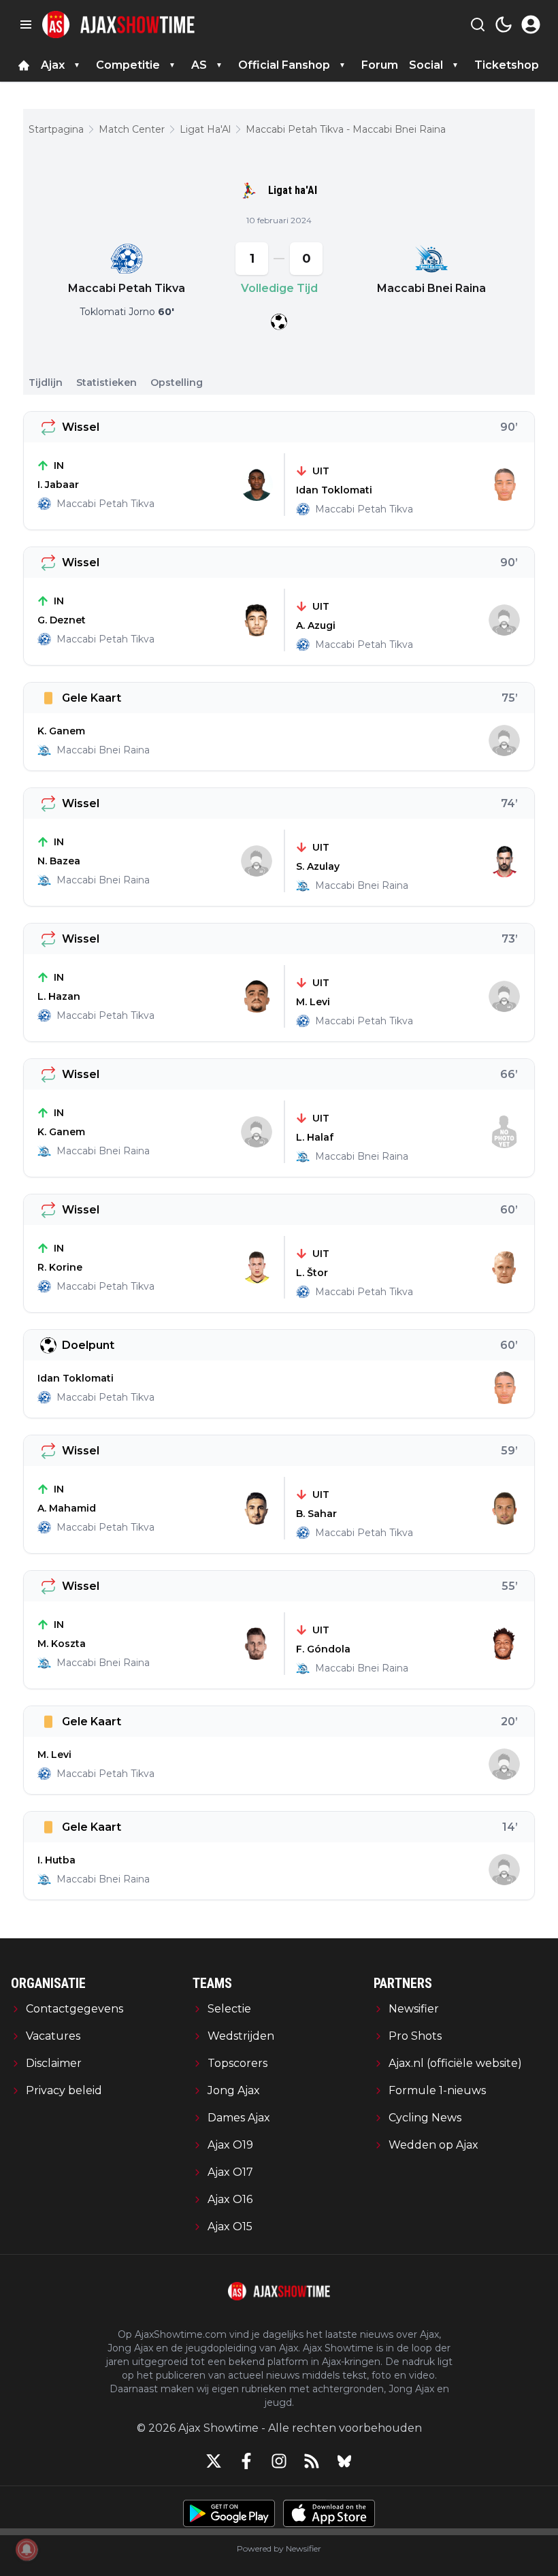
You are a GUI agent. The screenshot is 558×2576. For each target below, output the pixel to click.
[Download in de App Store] (329, 2513)
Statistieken (106, 382)
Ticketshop (507, 65)
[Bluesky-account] (344, 2461)
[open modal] (531, 25)
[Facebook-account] (246, 2461)
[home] (24, 65)
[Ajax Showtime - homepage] (118, 25)
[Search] (478, 25)
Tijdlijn (46, 382)
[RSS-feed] (312, 2461)
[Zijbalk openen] (26, 25)
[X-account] (214, 2461)
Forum (380, 65)
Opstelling (177, 382)
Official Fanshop (284, 65)
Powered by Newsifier (279, 2548)
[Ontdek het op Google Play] (229, 2513)
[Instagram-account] (279, 2461)
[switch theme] (504, 25)
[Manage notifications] (27, 2549)
